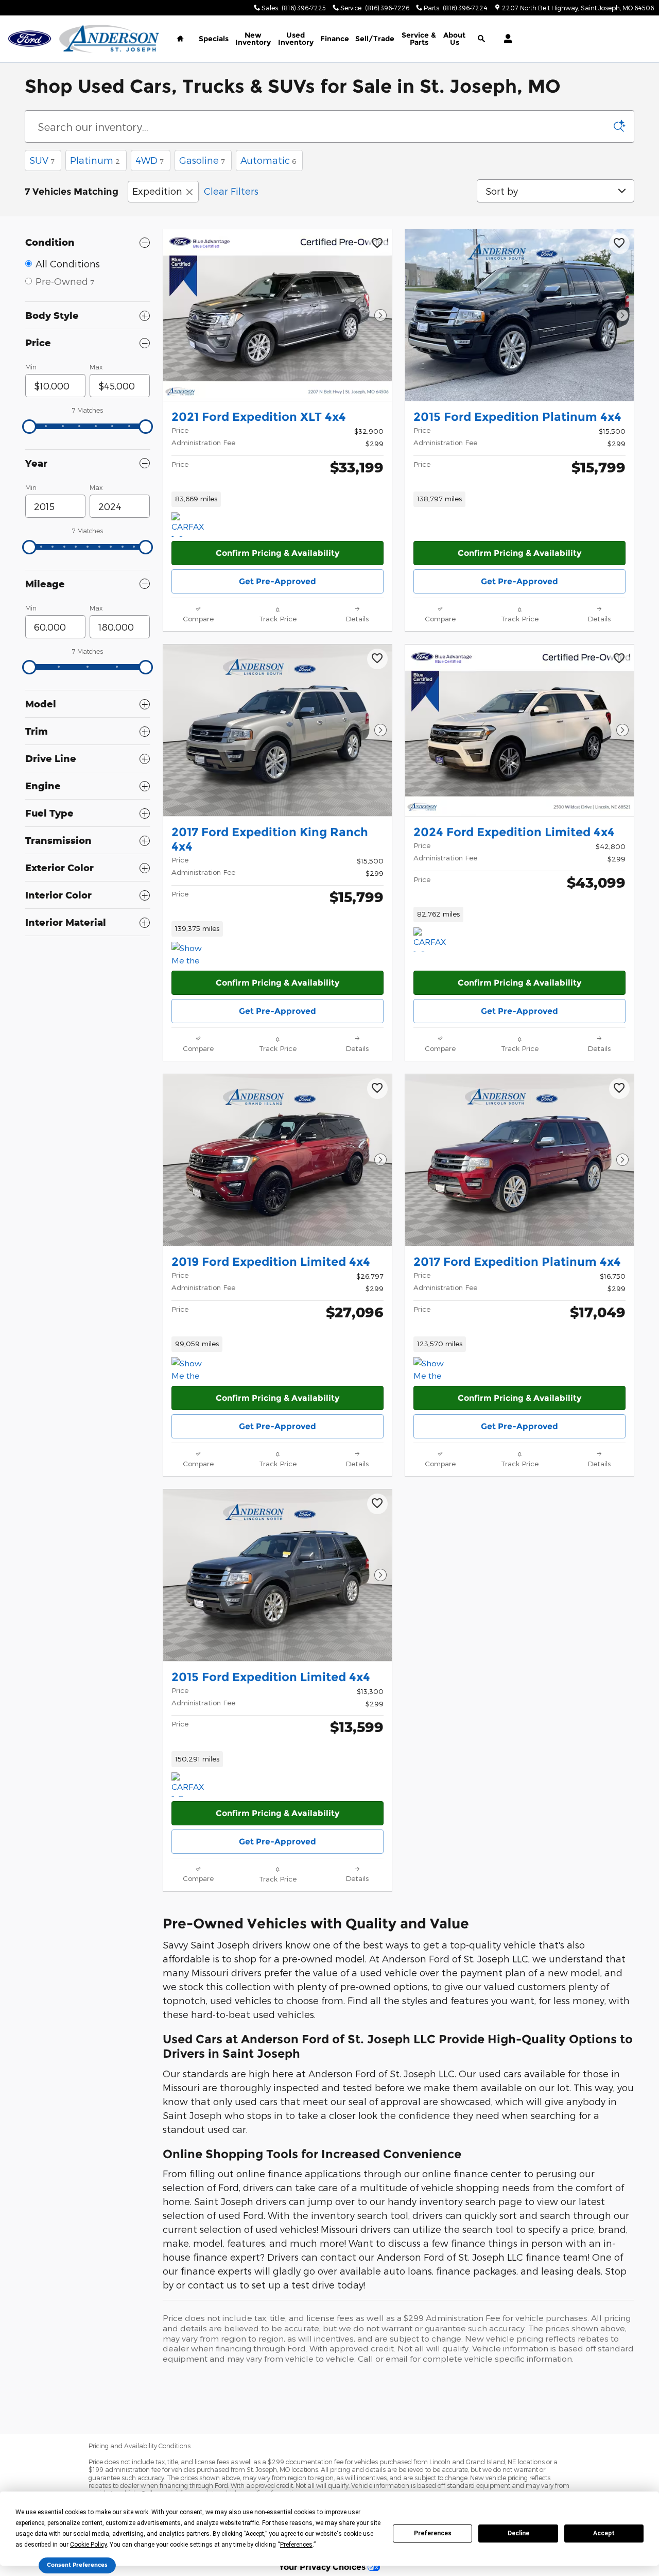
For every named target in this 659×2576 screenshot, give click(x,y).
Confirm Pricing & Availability (278, 553)
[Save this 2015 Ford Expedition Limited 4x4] (377, 1504)
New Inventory (253, 39)
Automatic (268, 160)
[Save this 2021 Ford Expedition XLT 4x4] (377, 244)
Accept (604, 2533)
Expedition (157, 191)
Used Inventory (296, 39)
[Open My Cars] (505, 39)
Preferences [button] (296, 2545)
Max (96, 367)
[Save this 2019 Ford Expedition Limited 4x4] (377, 1089)
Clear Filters (231, 191)
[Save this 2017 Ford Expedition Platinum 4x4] (619, 1089)
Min (31, 367)
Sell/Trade (375, 39)
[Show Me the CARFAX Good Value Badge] (191, 954)
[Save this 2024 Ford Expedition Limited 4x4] (619, 659)
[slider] (29, 427)
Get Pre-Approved (278, 581)
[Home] (30, 39)
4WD (150, 160)
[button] (278, 499)
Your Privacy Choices (323, 2567)
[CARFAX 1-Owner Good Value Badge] (433, 940)
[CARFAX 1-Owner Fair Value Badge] (191, 524)
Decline (518, 2533)
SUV (42, 160)
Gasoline (202, 160)
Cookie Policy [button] (88, 2545)
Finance (335, 39)
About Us (454, 39)
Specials (214, 39)
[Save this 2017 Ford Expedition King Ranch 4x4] (377, 659)
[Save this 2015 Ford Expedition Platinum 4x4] (619, 244)
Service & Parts (419, 39)
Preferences (433, 2533)
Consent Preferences (77, 2565)
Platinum (95, 160)
